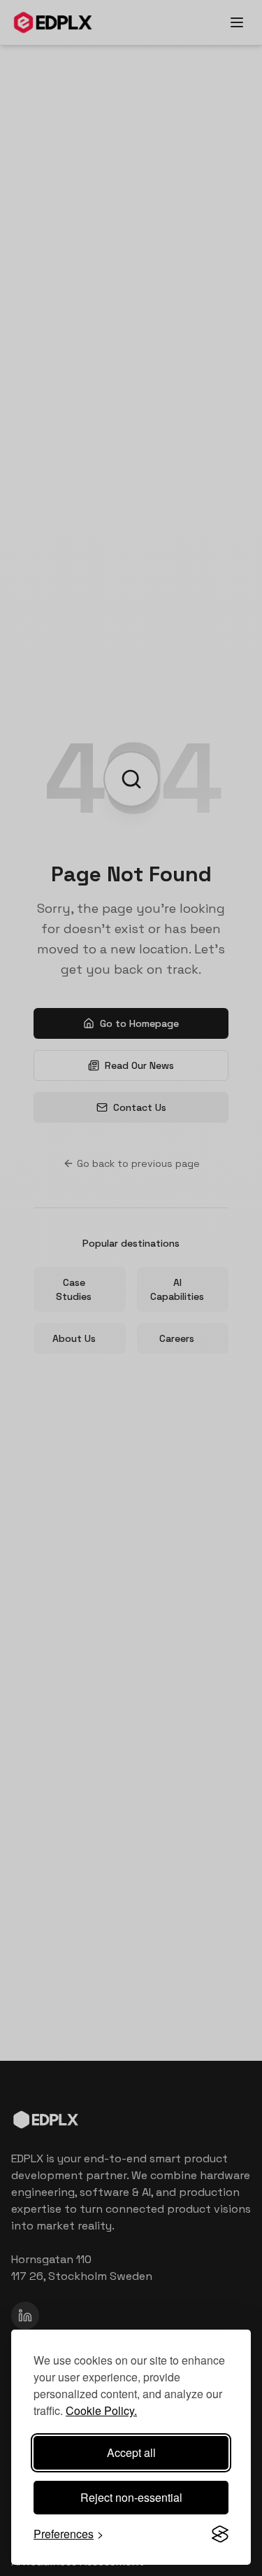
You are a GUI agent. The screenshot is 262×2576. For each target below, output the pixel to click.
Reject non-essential (131, 2497)
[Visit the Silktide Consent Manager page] (220, 2534)
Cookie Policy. (101, 2410)
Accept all (131, 2452)
